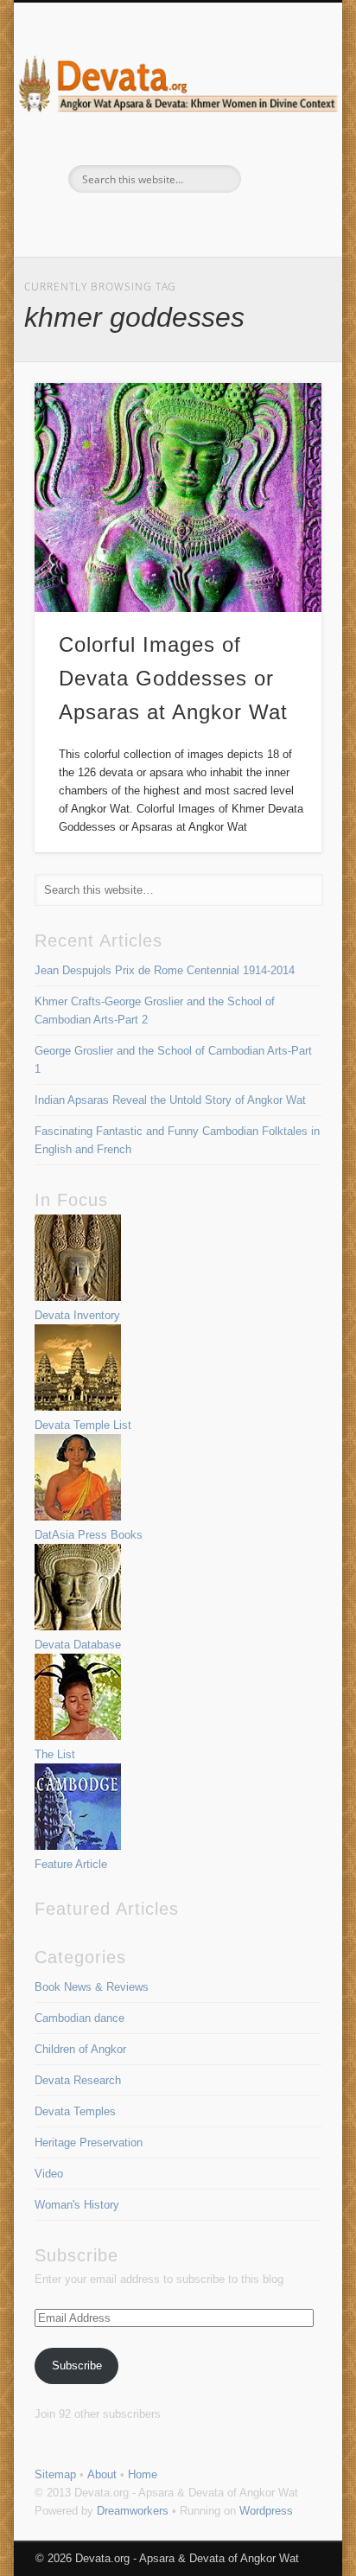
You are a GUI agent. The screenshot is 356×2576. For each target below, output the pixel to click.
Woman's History (77, 2205)
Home (143, 2474)
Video (49, 2174)
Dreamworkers (133, 2511)
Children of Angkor (80, 2049)
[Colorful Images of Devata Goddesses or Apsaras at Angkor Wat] (178, 497)
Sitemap (55, 2474)
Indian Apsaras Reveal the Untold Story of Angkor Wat (170, 1100)
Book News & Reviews (92, 1987)
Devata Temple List (83, 1425)
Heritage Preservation (89, 2142)
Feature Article (71, 1864)
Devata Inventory (77, 1315)
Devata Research (78, 2080)
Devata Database (78, 1645)
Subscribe (77, 2366)
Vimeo (194, 222)
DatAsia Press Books (89, 1535)
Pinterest (157, 222)
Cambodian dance (79, 2018)
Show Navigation (279, 155)
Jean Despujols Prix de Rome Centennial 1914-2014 (165, 970)
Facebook (121, 222)
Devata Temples (75, 2111)
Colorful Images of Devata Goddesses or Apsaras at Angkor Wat (173, 678)
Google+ (230, 222)
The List (55, 1754)
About (102, 2474)
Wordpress (266, 2511)
